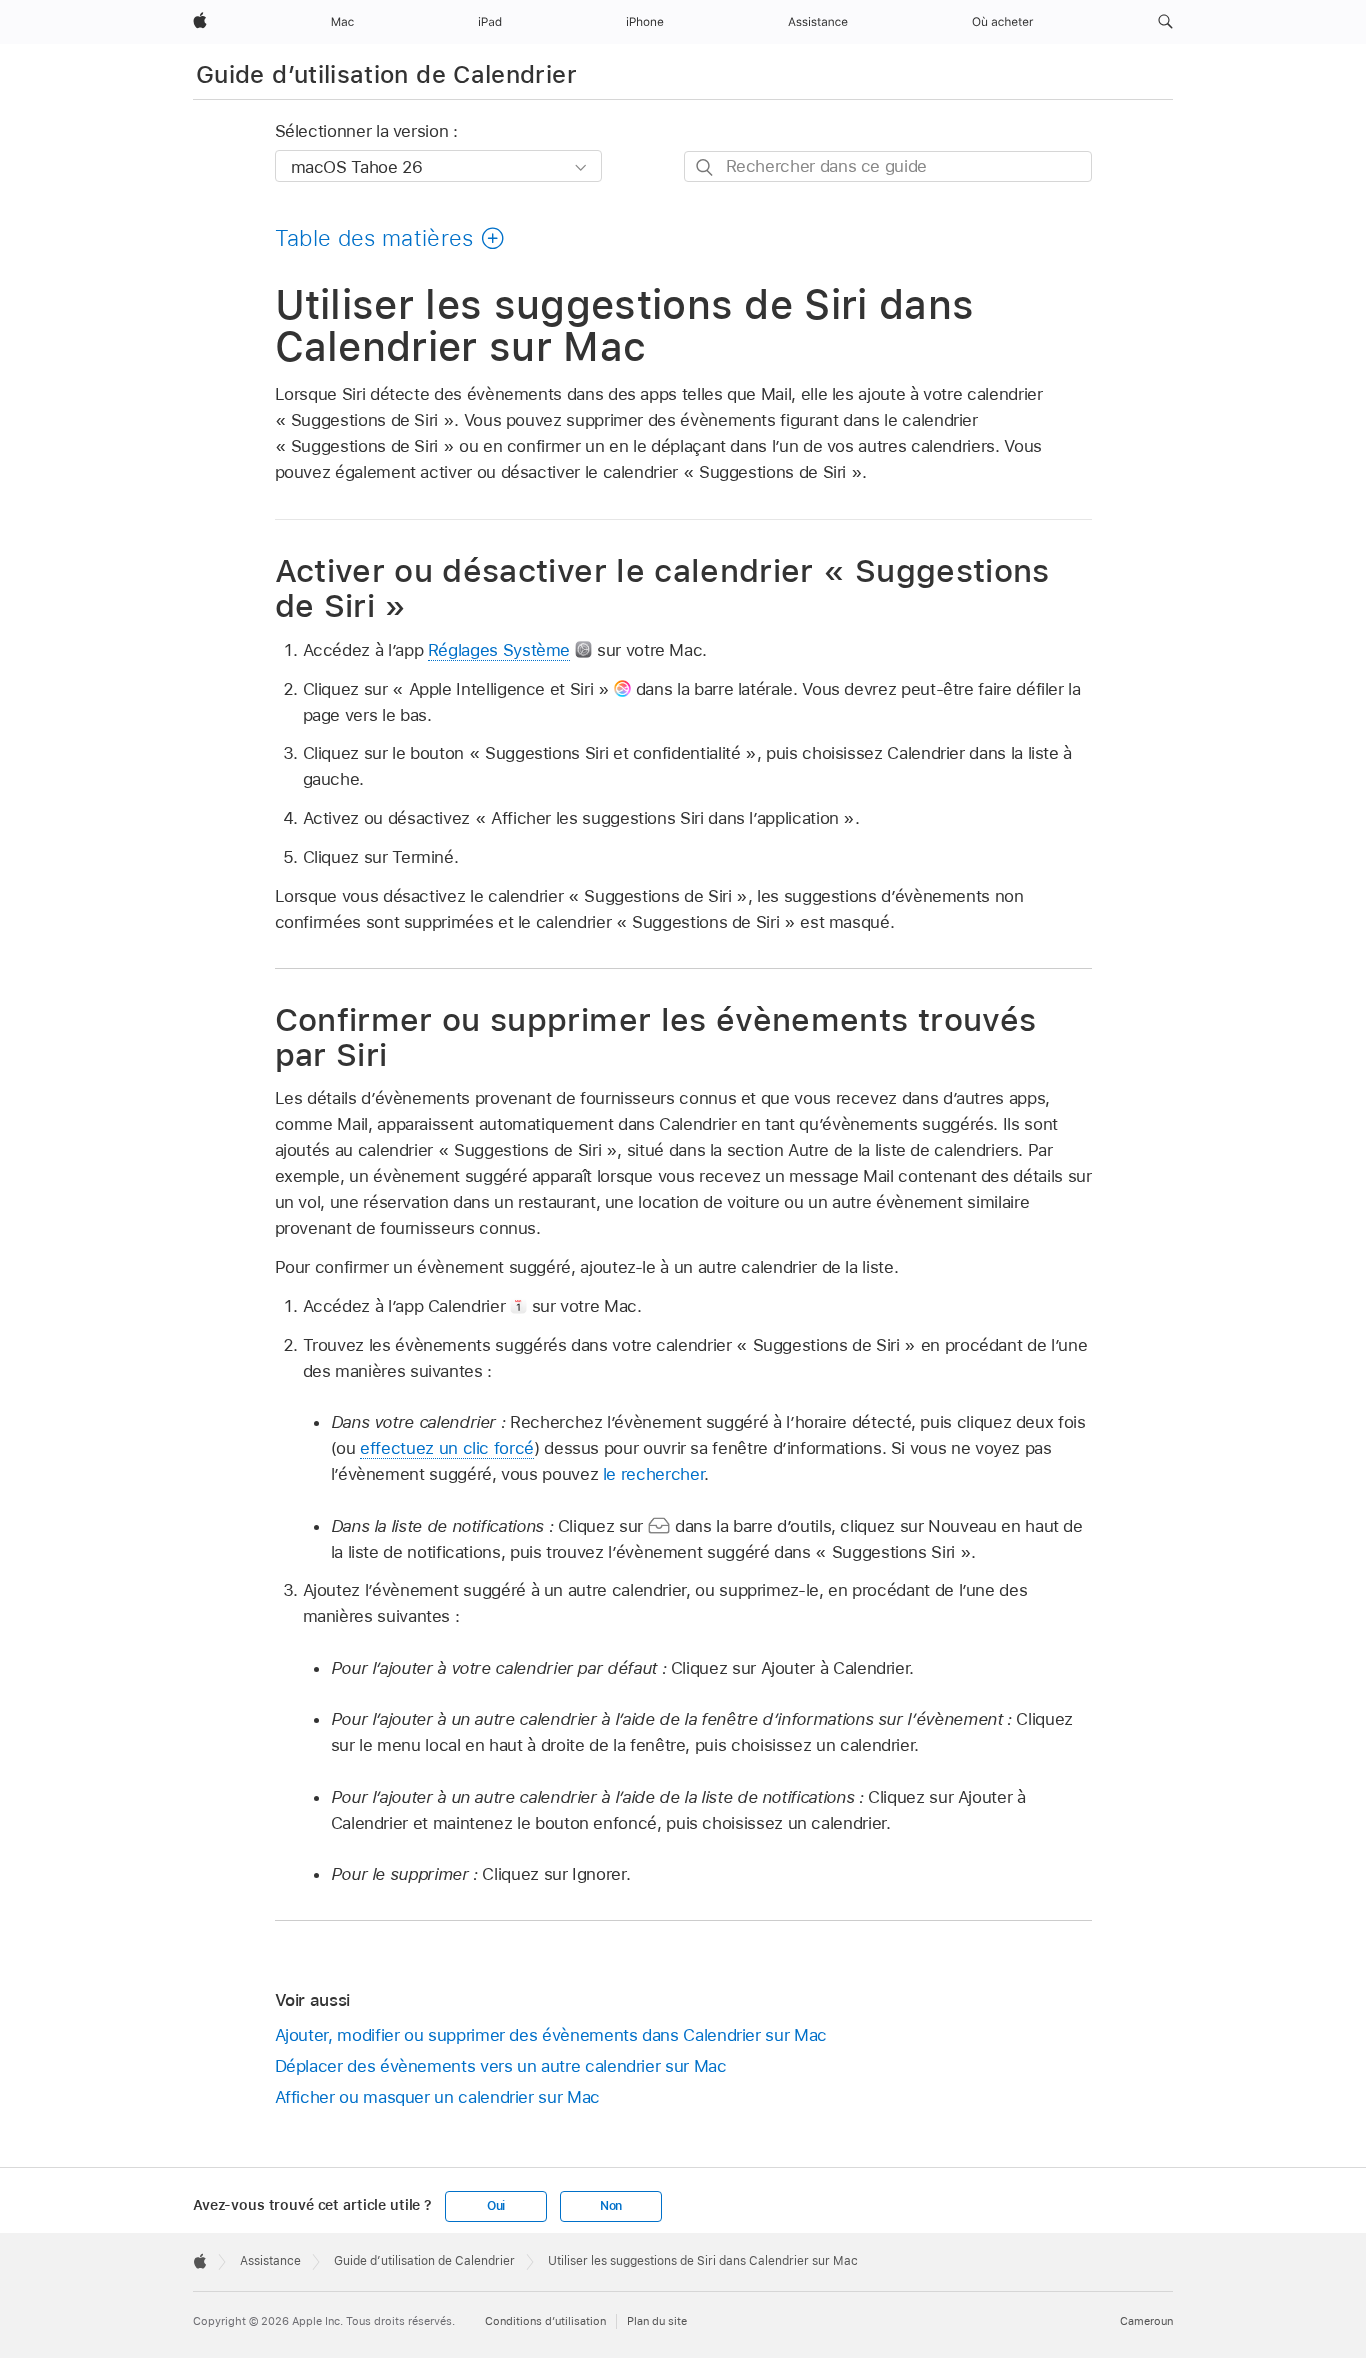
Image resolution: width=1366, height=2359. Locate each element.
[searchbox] (888, 166)
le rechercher (653, 1474)
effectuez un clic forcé (447, 1448)
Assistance (270, 2261)
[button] (1165, 22)
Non (611, 2206)
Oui (496, 2206)
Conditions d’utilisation (545, 2321)
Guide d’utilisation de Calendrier (386, 74)
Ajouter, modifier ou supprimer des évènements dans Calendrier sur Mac (551, 2035)
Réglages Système (499, 650)
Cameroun (1146, 2321)
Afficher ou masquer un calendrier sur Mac (437, 2097)
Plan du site (657, 2321)
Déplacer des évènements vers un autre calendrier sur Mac (501, 2066)
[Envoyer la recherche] (705, 167)
